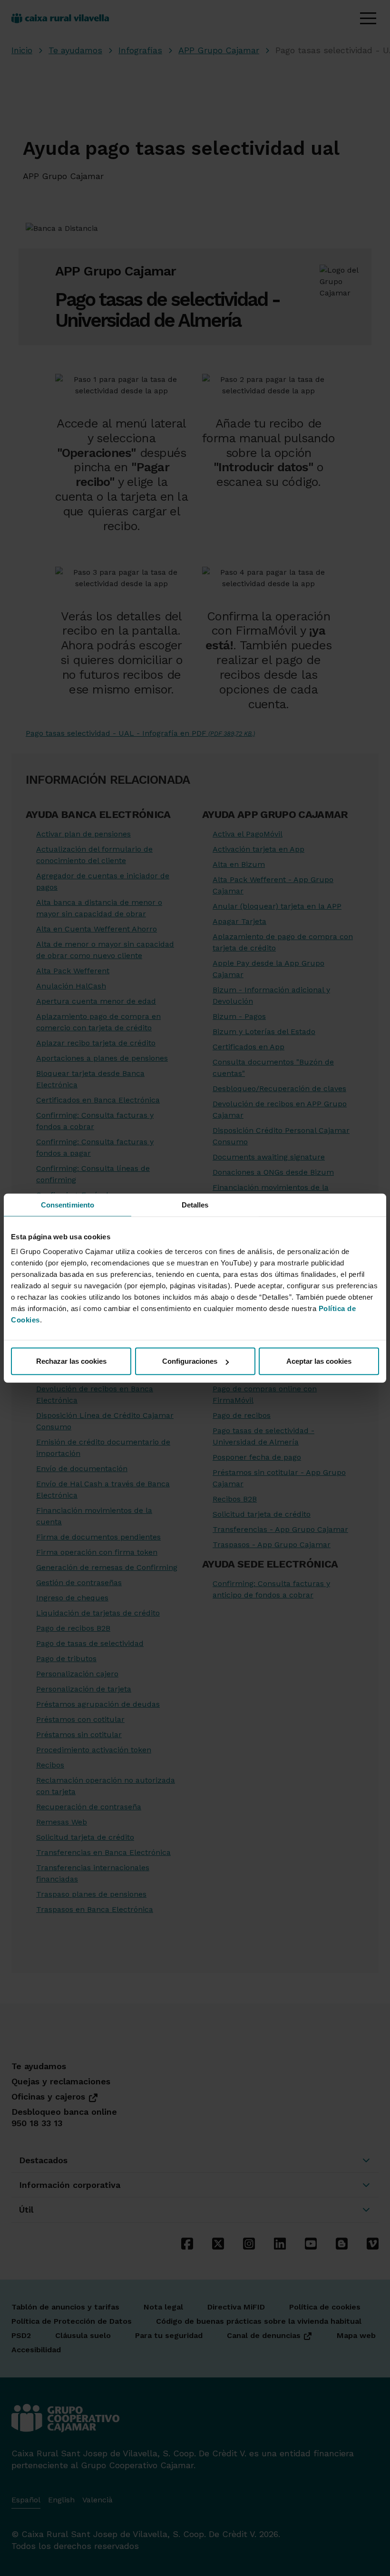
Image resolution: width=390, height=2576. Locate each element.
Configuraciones (190, 1361)
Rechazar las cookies (71, 1361)
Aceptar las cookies (319, 1361)
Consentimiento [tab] (68, 1204)
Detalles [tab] (195, 1204)
